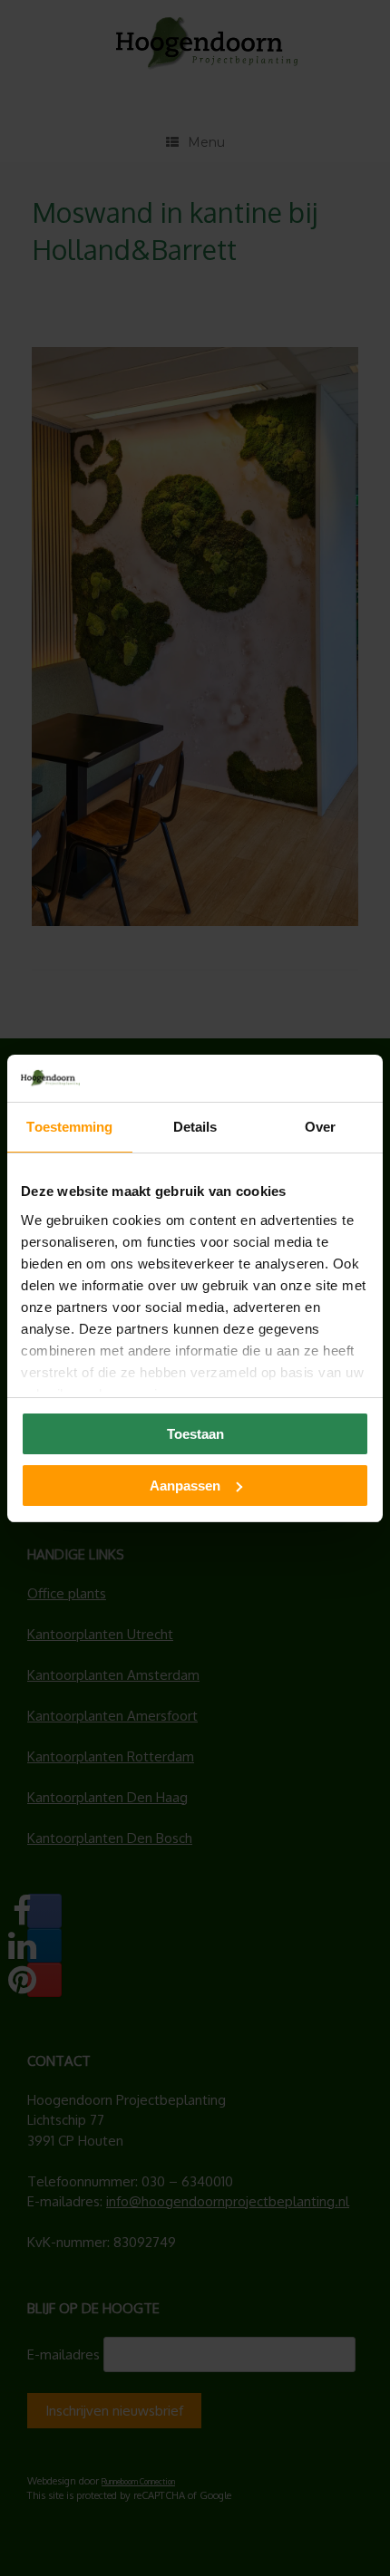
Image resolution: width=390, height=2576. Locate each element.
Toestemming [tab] (69, 1127)
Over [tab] (320, 1127)
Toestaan (195, 1434)
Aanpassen (185, 1486)
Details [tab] (195, 1127)
